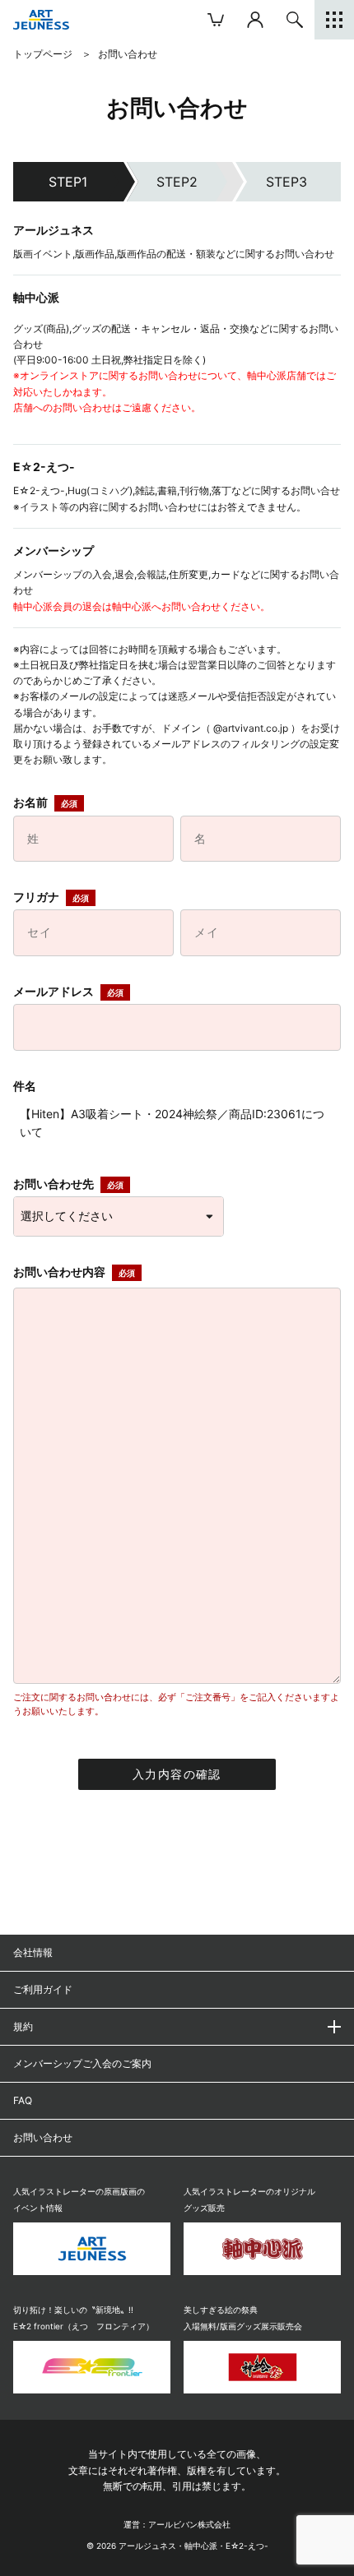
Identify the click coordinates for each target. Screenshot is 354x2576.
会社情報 (33, 1952)
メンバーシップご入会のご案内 (82, 2063)
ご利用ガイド (43, 1989)
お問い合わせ (43, 2137)
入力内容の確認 (177, 1774)
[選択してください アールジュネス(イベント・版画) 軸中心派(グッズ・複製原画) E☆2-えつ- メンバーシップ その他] (119, 1216)
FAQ (23, 2100)
